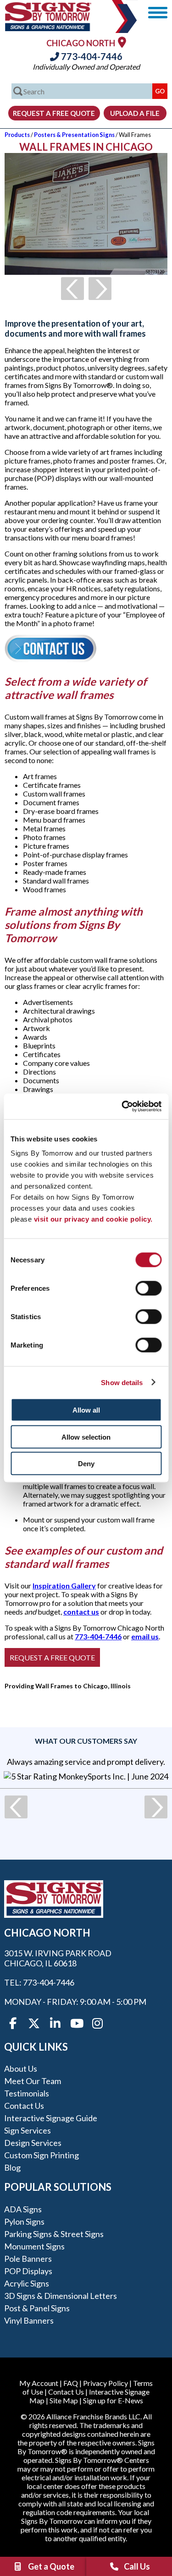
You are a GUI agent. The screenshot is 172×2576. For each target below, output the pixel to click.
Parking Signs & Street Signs (54, 2234)
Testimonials (27, 2093)
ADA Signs (23, 2209)
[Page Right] (100, 289)
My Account (39, 2383)
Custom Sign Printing (42, 2155)
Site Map (64, 2400)
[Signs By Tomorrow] (48, 28)
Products (17, 135)
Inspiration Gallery (64, 1585)
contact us (81, 1612)
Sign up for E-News (113, 2400)
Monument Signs (34, 2246)
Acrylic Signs (27, 2283)
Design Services (33, 2143)
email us (145, 1636)
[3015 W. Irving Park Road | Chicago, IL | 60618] (122, 42)
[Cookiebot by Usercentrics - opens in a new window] (122, 1107)
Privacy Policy (105, 2383)
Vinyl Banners (29, 2320)
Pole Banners (28, 2259)
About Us (21, 2068)
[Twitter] (34, 2024)
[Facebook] (13, 2024)
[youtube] (76, 2024)
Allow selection (86, 1437)
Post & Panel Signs (37, 2308)
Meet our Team (33, 2081)
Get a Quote (51, 2566)
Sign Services (28, 2130)
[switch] (148, 1288)
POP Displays (28, 2271)
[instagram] (97, 2024)
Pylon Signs (24, 2221)
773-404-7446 (91, 56)
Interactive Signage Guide (51, 2118)
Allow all (86, 1410)
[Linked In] (55, 2024)
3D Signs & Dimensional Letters (61, 2296)
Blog (12, 2167)
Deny (86, 1464)
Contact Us (24, 2106)
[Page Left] (72, 289)
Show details (122, 1382)
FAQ (71, 2383)
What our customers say (86, 1741)
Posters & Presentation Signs (74, 135)
